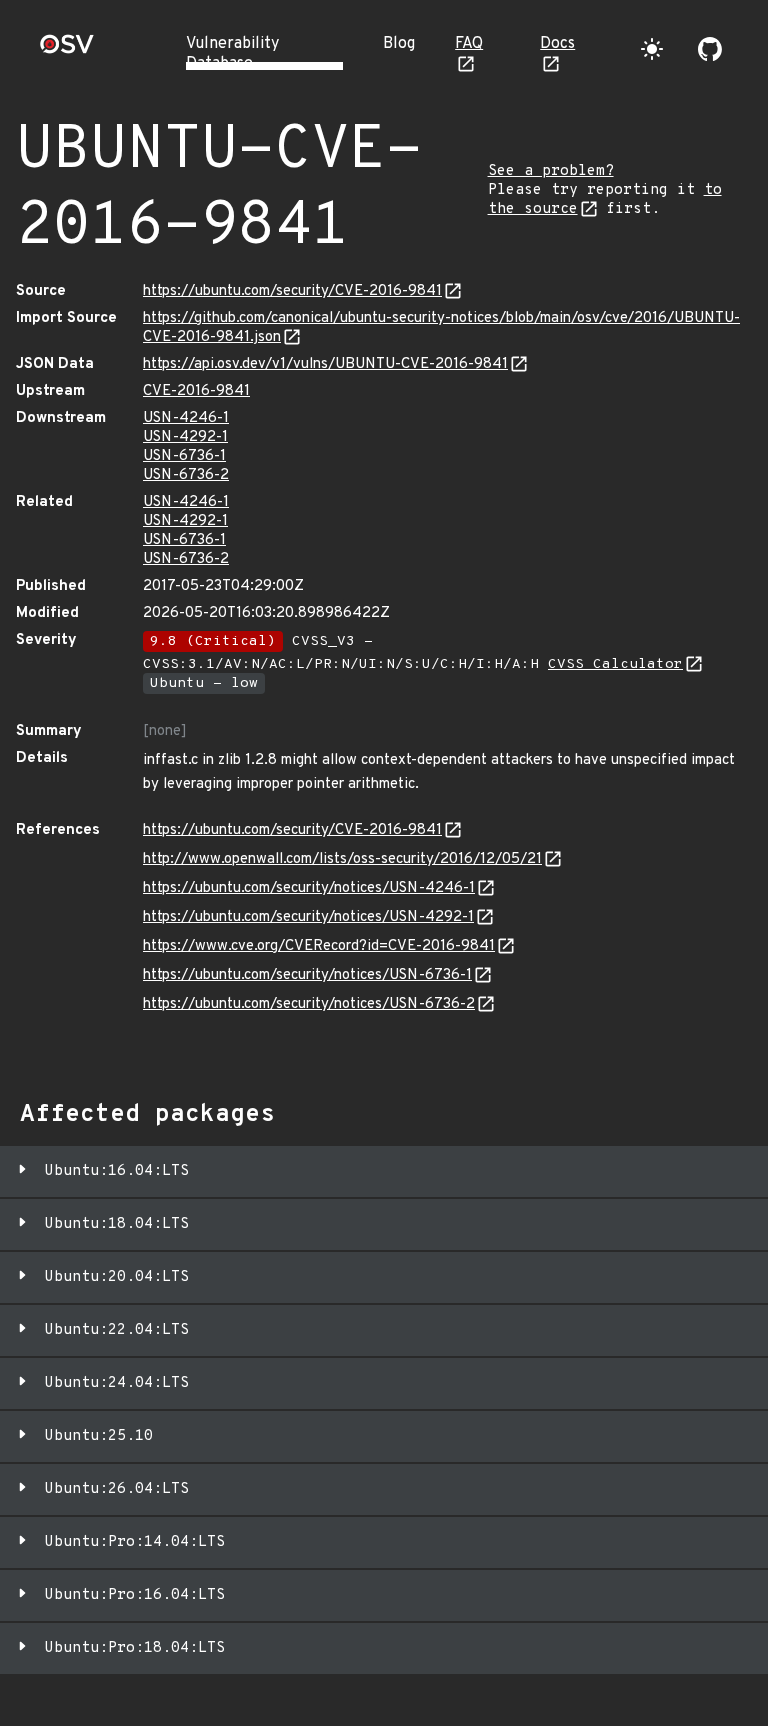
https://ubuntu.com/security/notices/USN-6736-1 (307, 975)
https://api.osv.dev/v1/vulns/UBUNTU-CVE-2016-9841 (325, 364)
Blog (399, 44)
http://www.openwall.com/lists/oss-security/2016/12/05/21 (342, 859)
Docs (557, 44)
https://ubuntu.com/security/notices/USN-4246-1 (309, 888)
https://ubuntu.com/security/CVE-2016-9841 (292, 291)
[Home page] (67, 50)
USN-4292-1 (185, 437)
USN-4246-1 (186, 418)
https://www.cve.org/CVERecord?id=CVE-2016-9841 (319, 946)
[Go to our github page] (710, 49)
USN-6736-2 (186, 475)
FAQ (469, 44)
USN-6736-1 (184, 456)
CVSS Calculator (615, 664)
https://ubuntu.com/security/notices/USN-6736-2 (309, 1004)
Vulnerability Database (232, 54)
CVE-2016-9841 (196, 391)
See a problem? (551, 171)
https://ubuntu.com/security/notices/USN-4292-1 (308, 917)
